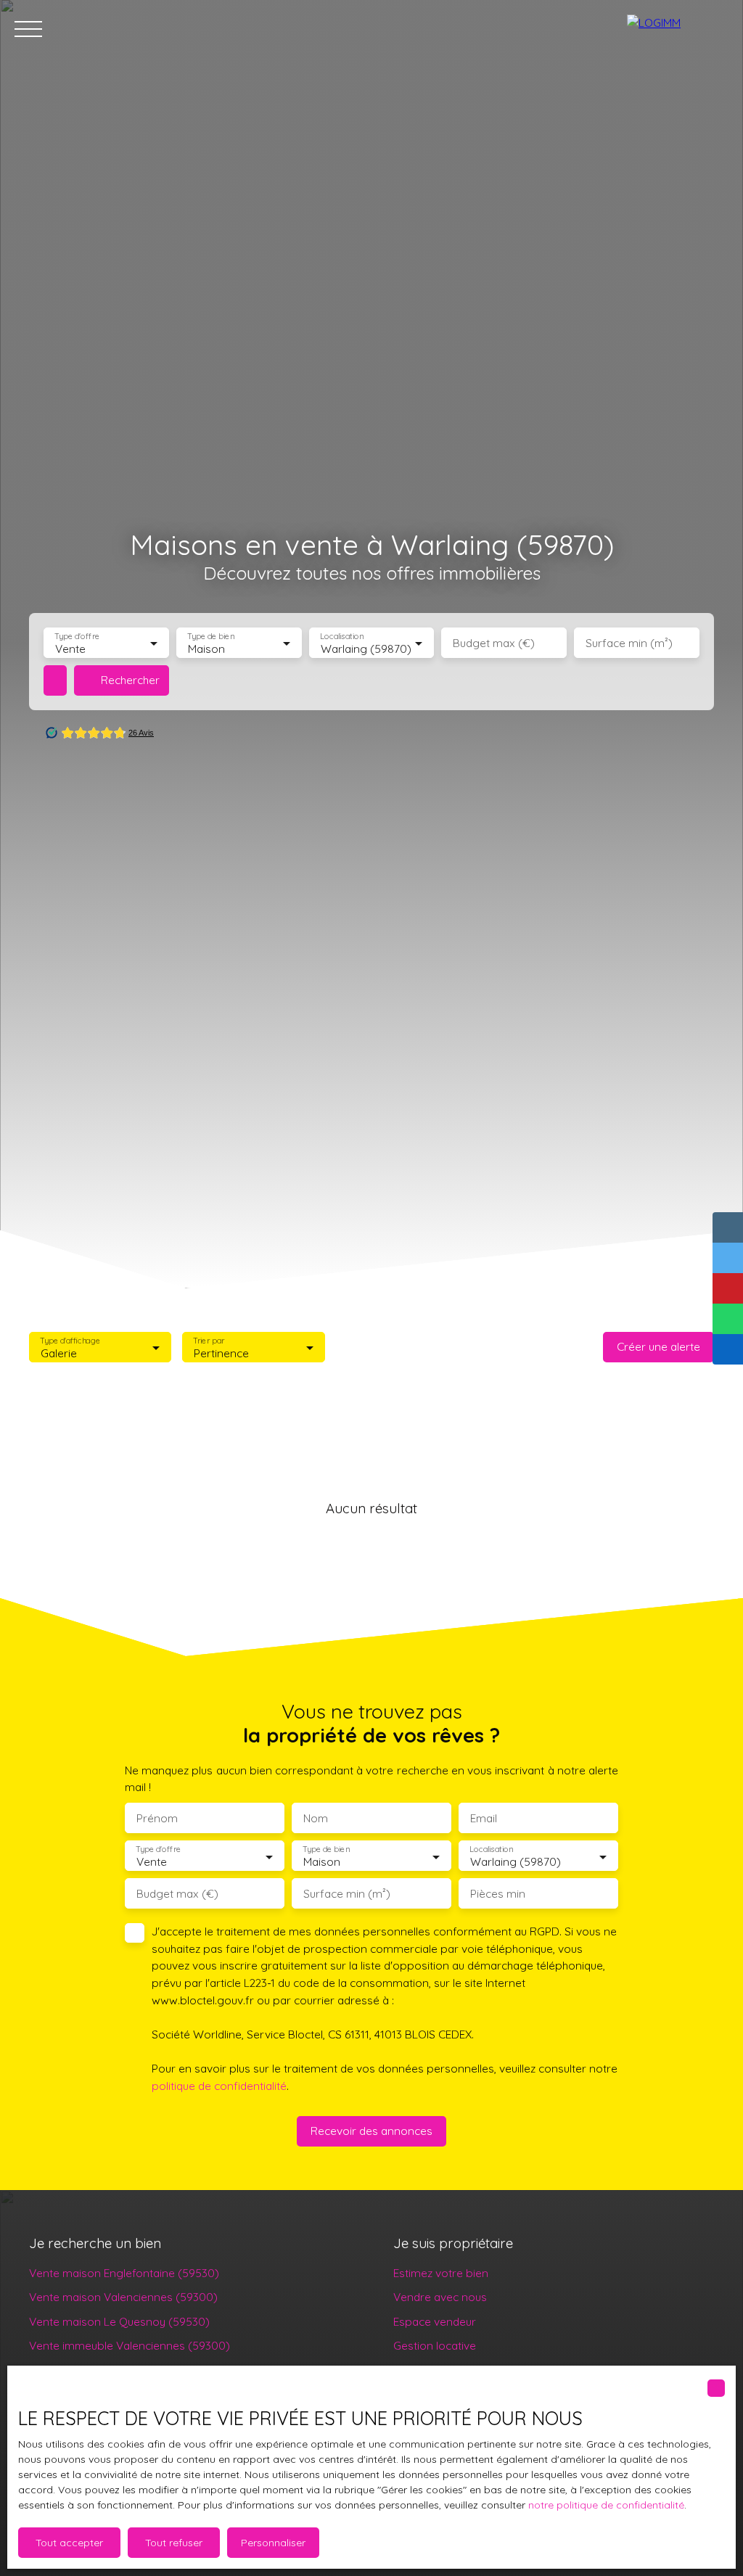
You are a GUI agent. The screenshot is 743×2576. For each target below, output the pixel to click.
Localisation (342, 637)
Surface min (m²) (629, 643)
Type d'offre (77, 637)
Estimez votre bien (441, 2273)
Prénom (157, 1818)
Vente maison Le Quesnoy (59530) (119, 2321)
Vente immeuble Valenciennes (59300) (130, 2345)
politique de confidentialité (219, 2086)
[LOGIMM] (678, 29)
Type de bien (210, 637)
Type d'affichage (70, 1340)
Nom (316, 1818)
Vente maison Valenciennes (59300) (123, 2297)
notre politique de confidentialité (606, 2505)
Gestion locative (435, 2345)
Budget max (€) (494, 643)
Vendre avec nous (440, 2297)
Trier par (209, 1340)
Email (484, 1818)
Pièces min (498, 1894)
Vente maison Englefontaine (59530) (124, 2273)
